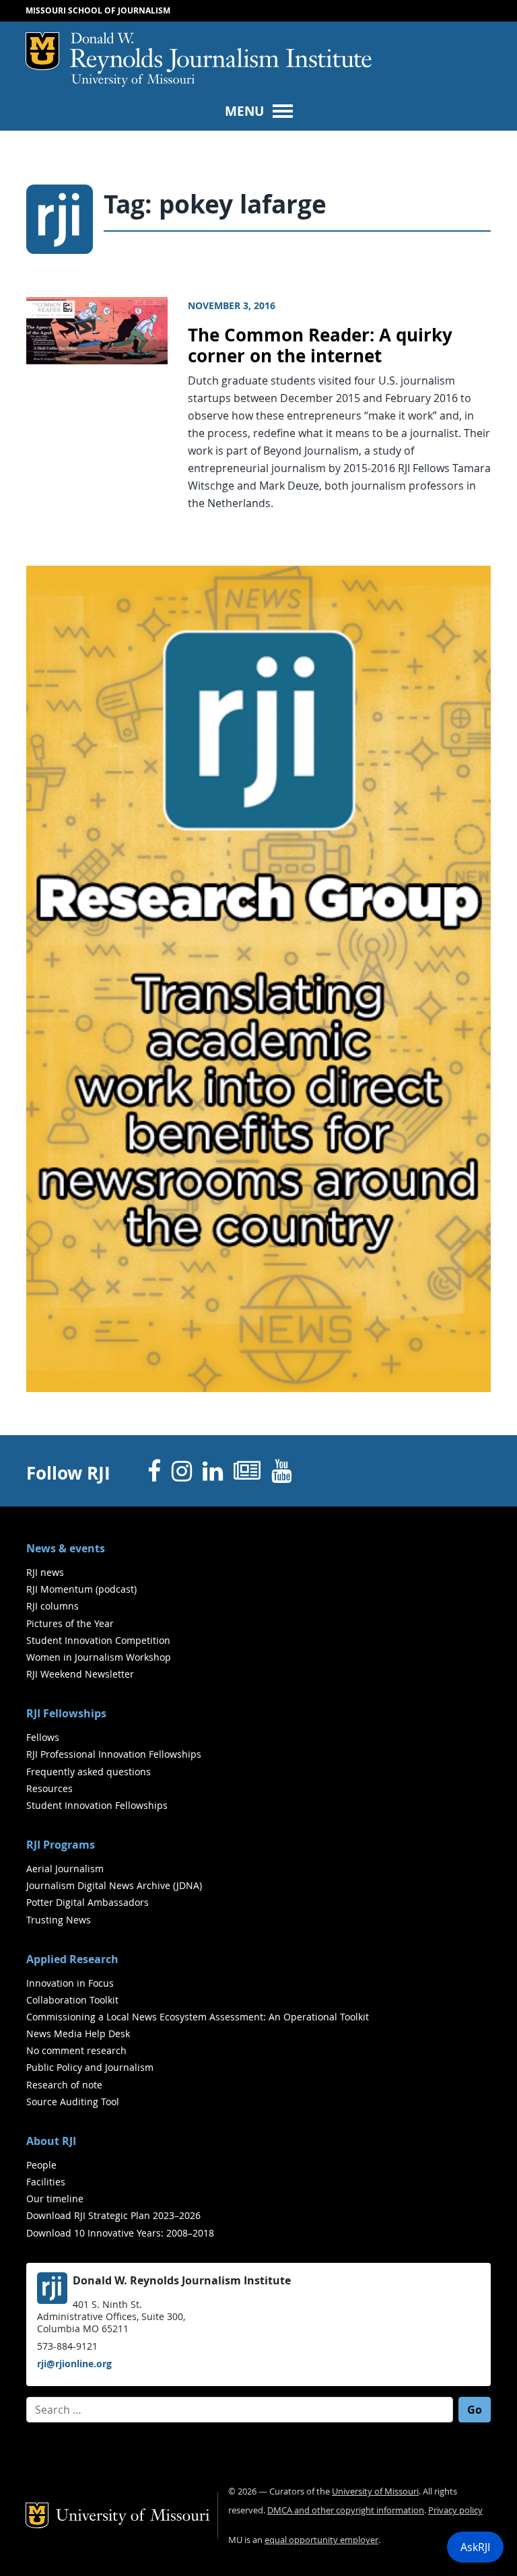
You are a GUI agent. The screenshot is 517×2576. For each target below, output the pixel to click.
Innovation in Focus (70, 1983)
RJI (221, 53)
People (41, 2165)
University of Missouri (133, 81)
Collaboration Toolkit (72, 2000)
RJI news (45, 1572)
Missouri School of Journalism (98, 10)
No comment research (76, 2050)
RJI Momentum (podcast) (81, 1589)
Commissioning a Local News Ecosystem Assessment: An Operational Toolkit (198, 2017)
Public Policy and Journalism (90, 2067)
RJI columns (53, 1606)
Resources (49, 1788)
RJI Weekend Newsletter (80, 1674)
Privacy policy (455, 2510)
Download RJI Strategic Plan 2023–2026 (113, 2215)
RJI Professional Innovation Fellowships (114, 1754)
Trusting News (59, 1920)
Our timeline (55, 2199)
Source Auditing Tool (73, 2102)
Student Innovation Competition (98, 1640)
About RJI (51, 2141)
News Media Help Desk (78, 2034)
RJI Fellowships (66, 1713)
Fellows (43, 1737)
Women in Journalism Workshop (99, 1657)
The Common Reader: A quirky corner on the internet (320, 345)
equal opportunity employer (321, 2540)
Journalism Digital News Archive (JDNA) (114, 1885)
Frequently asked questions (89, 1772)
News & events (66, 1548)
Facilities (46, 2182)
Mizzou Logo (42, 51)
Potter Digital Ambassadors (88, 1902)
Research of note (64, 2085)
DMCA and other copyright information (346, 2510)
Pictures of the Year (70, 1623)
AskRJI (475, 2547)
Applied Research (72, 1959)
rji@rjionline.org (74, 2364)
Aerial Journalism (65, 1869)
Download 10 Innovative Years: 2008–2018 (120, 2233)
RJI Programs (61, 1845)
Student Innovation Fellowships (97, 1805)
